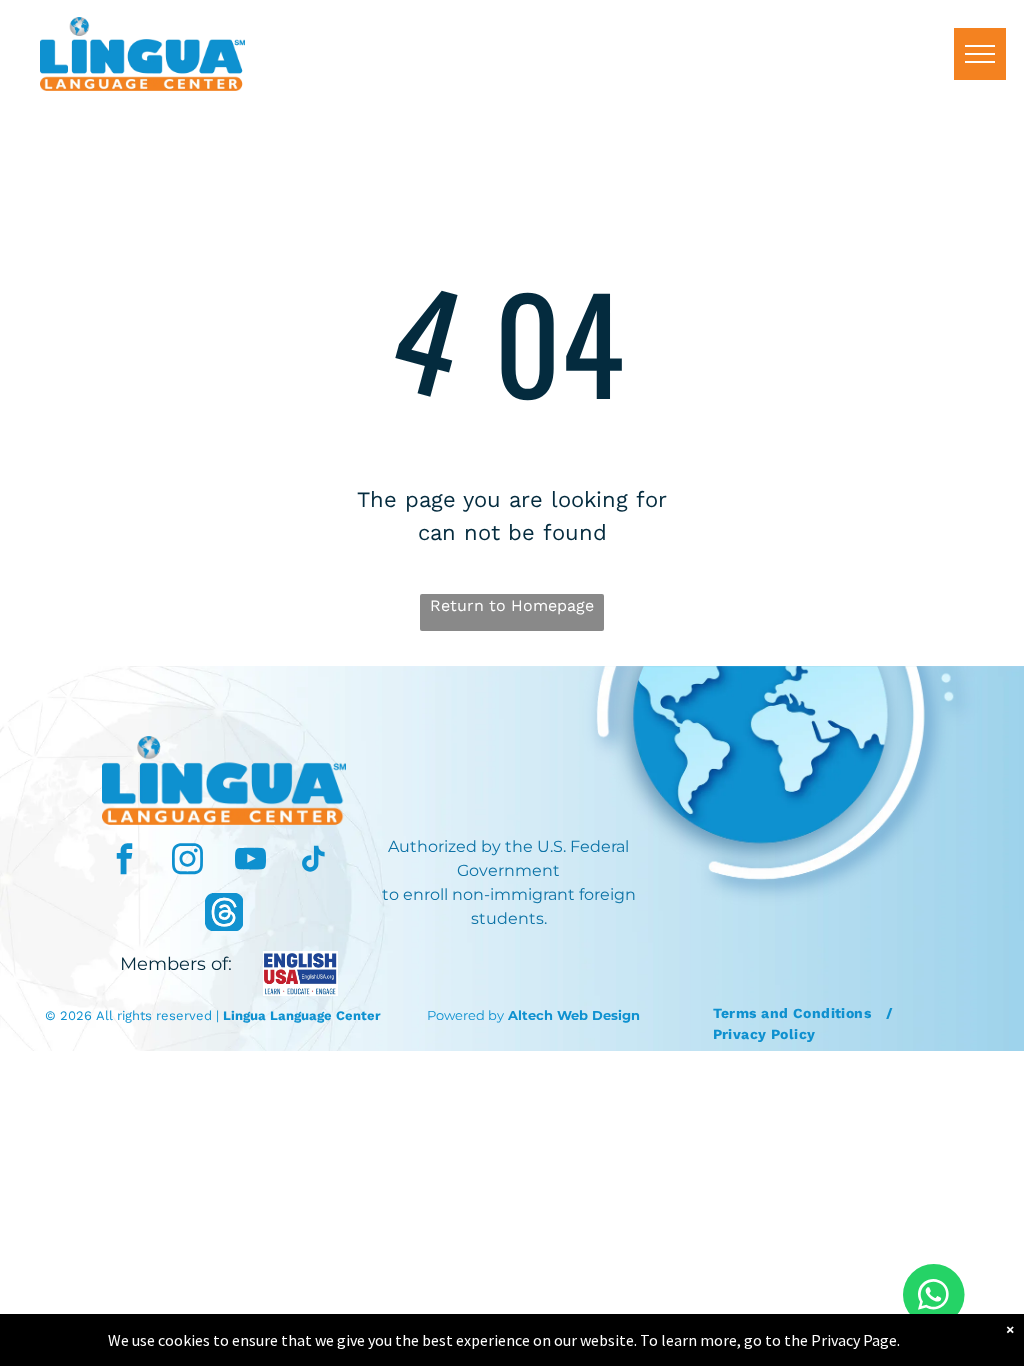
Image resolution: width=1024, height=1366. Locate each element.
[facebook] (125, 861)
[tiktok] (314, 861)
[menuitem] (795, 1013)
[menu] (980, 54)
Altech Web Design (574, 1015)
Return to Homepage (512, 605)
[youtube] (251, 861)
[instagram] (188, 861)
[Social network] (224, 914)
